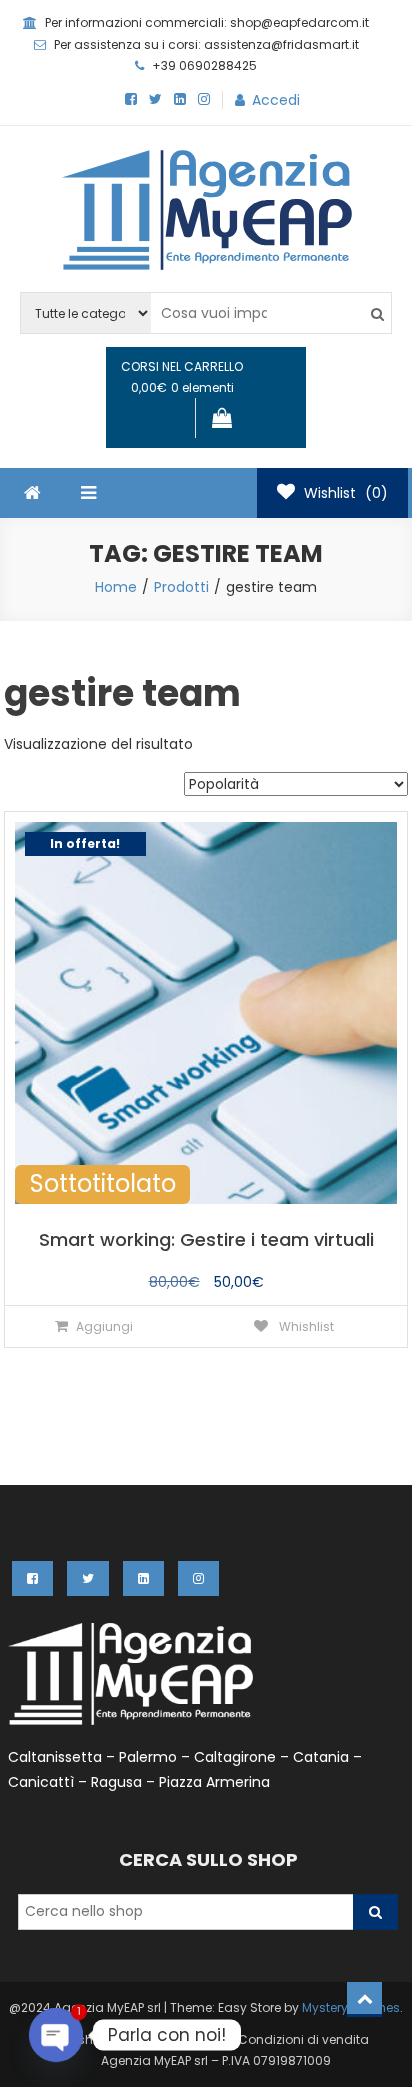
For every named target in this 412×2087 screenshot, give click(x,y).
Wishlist (86, 2039)
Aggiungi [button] (104, 1326)
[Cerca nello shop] (375, 1912)
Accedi (276, 100)
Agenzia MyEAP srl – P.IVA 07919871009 (216, 2060)
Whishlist (305, 1326)
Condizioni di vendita (303, 2039)
